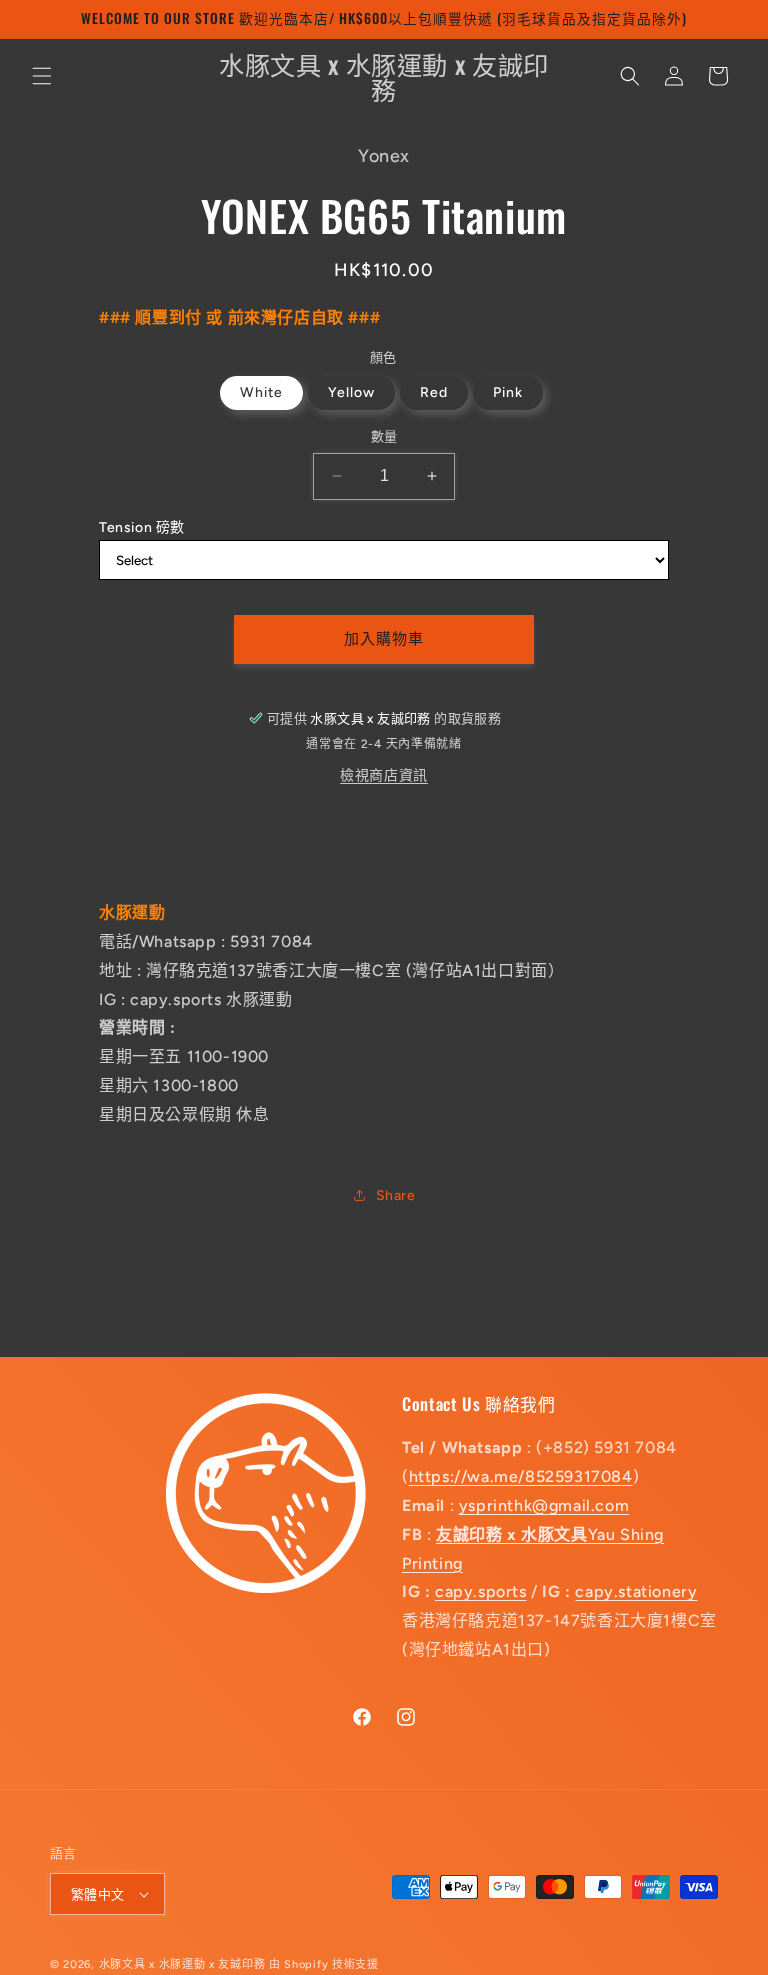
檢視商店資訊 (384, 775)
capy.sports (481, 1591)
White (261, 392)
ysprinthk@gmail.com (544, 1505)
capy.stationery (636, 1591)
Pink (508, 392)
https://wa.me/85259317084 (521, 1476)
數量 (384, 436)
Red (434, 392)
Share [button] (396, 1195)
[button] (42, 76)
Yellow (351, 392)
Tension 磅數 (142, 527)
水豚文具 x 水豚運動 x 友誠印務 (184, 1964)
